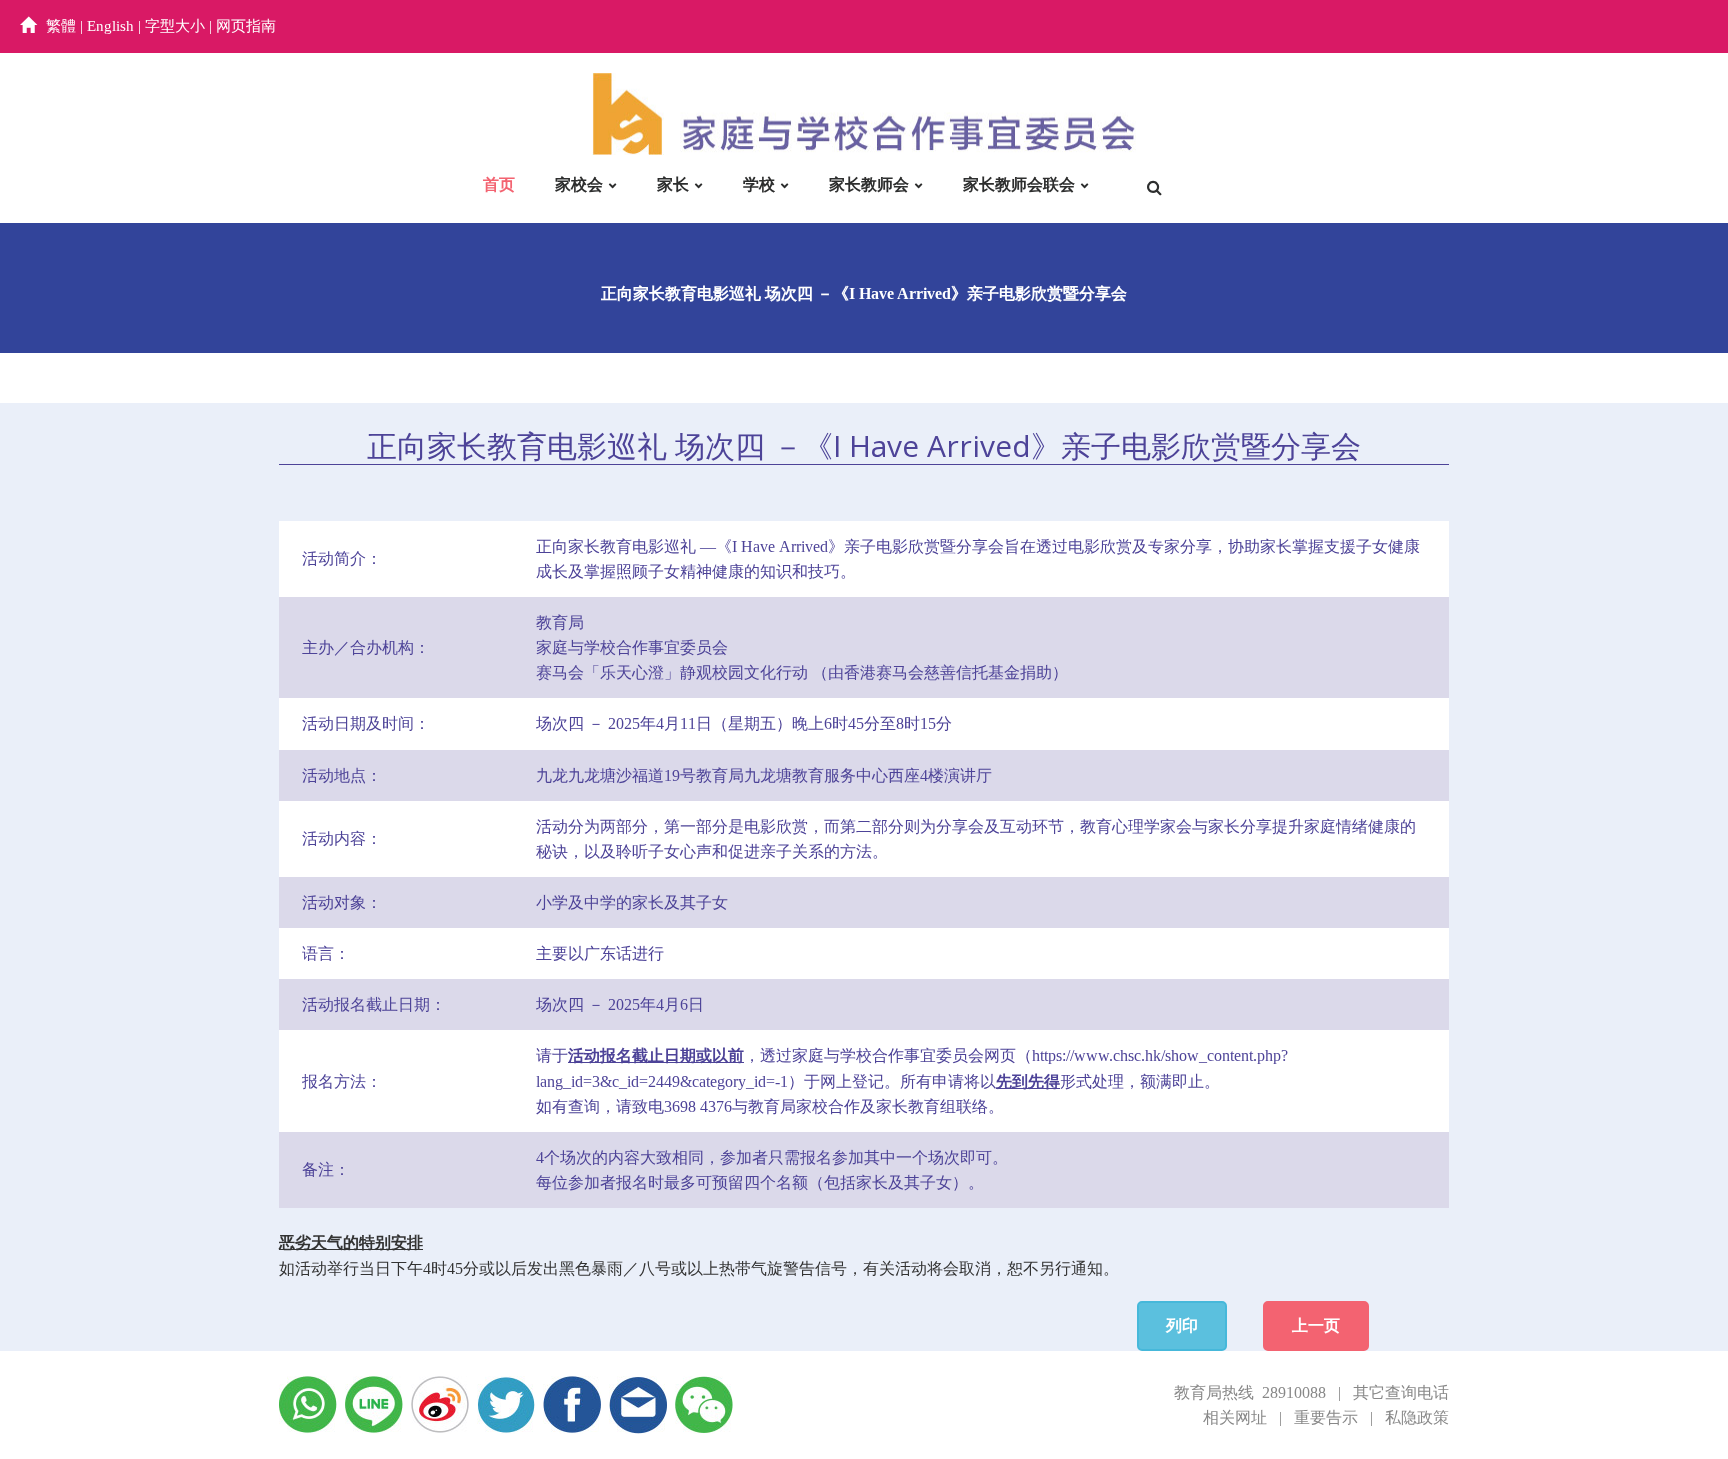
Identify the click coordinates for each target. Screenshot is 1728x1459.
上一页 (1316, 1325)
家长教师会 (869, 184)
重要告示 (1326, 1417)
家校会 (579, 184)
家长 (673, 184)
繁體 (61, 26)
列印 (1182, 1325)
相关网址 (1235, 1417)
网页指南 (246, 26)
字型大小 (175, 26)
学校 (759, 184)
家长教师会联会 (1019, 184)
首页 (499, 184)
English (110, 26)
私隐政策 (1417, 1417)
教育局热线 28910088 (1250, 1392)
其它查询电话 (1401, 1392)
